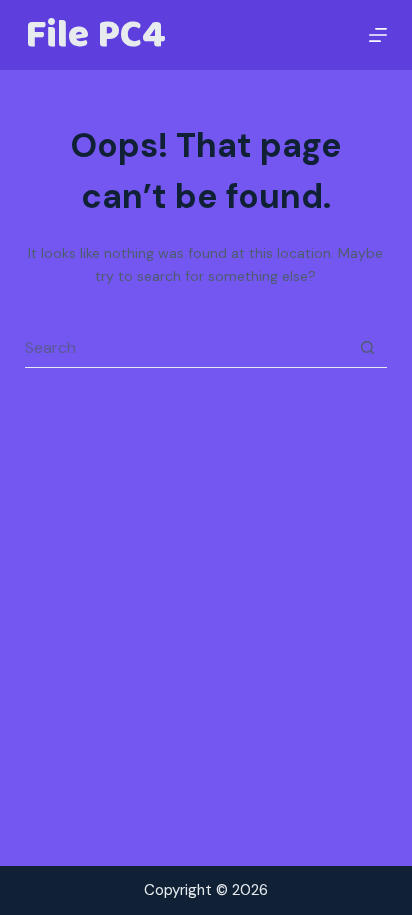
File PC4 (95, 35)
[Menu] (378, 35)
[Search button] (367, 348)
